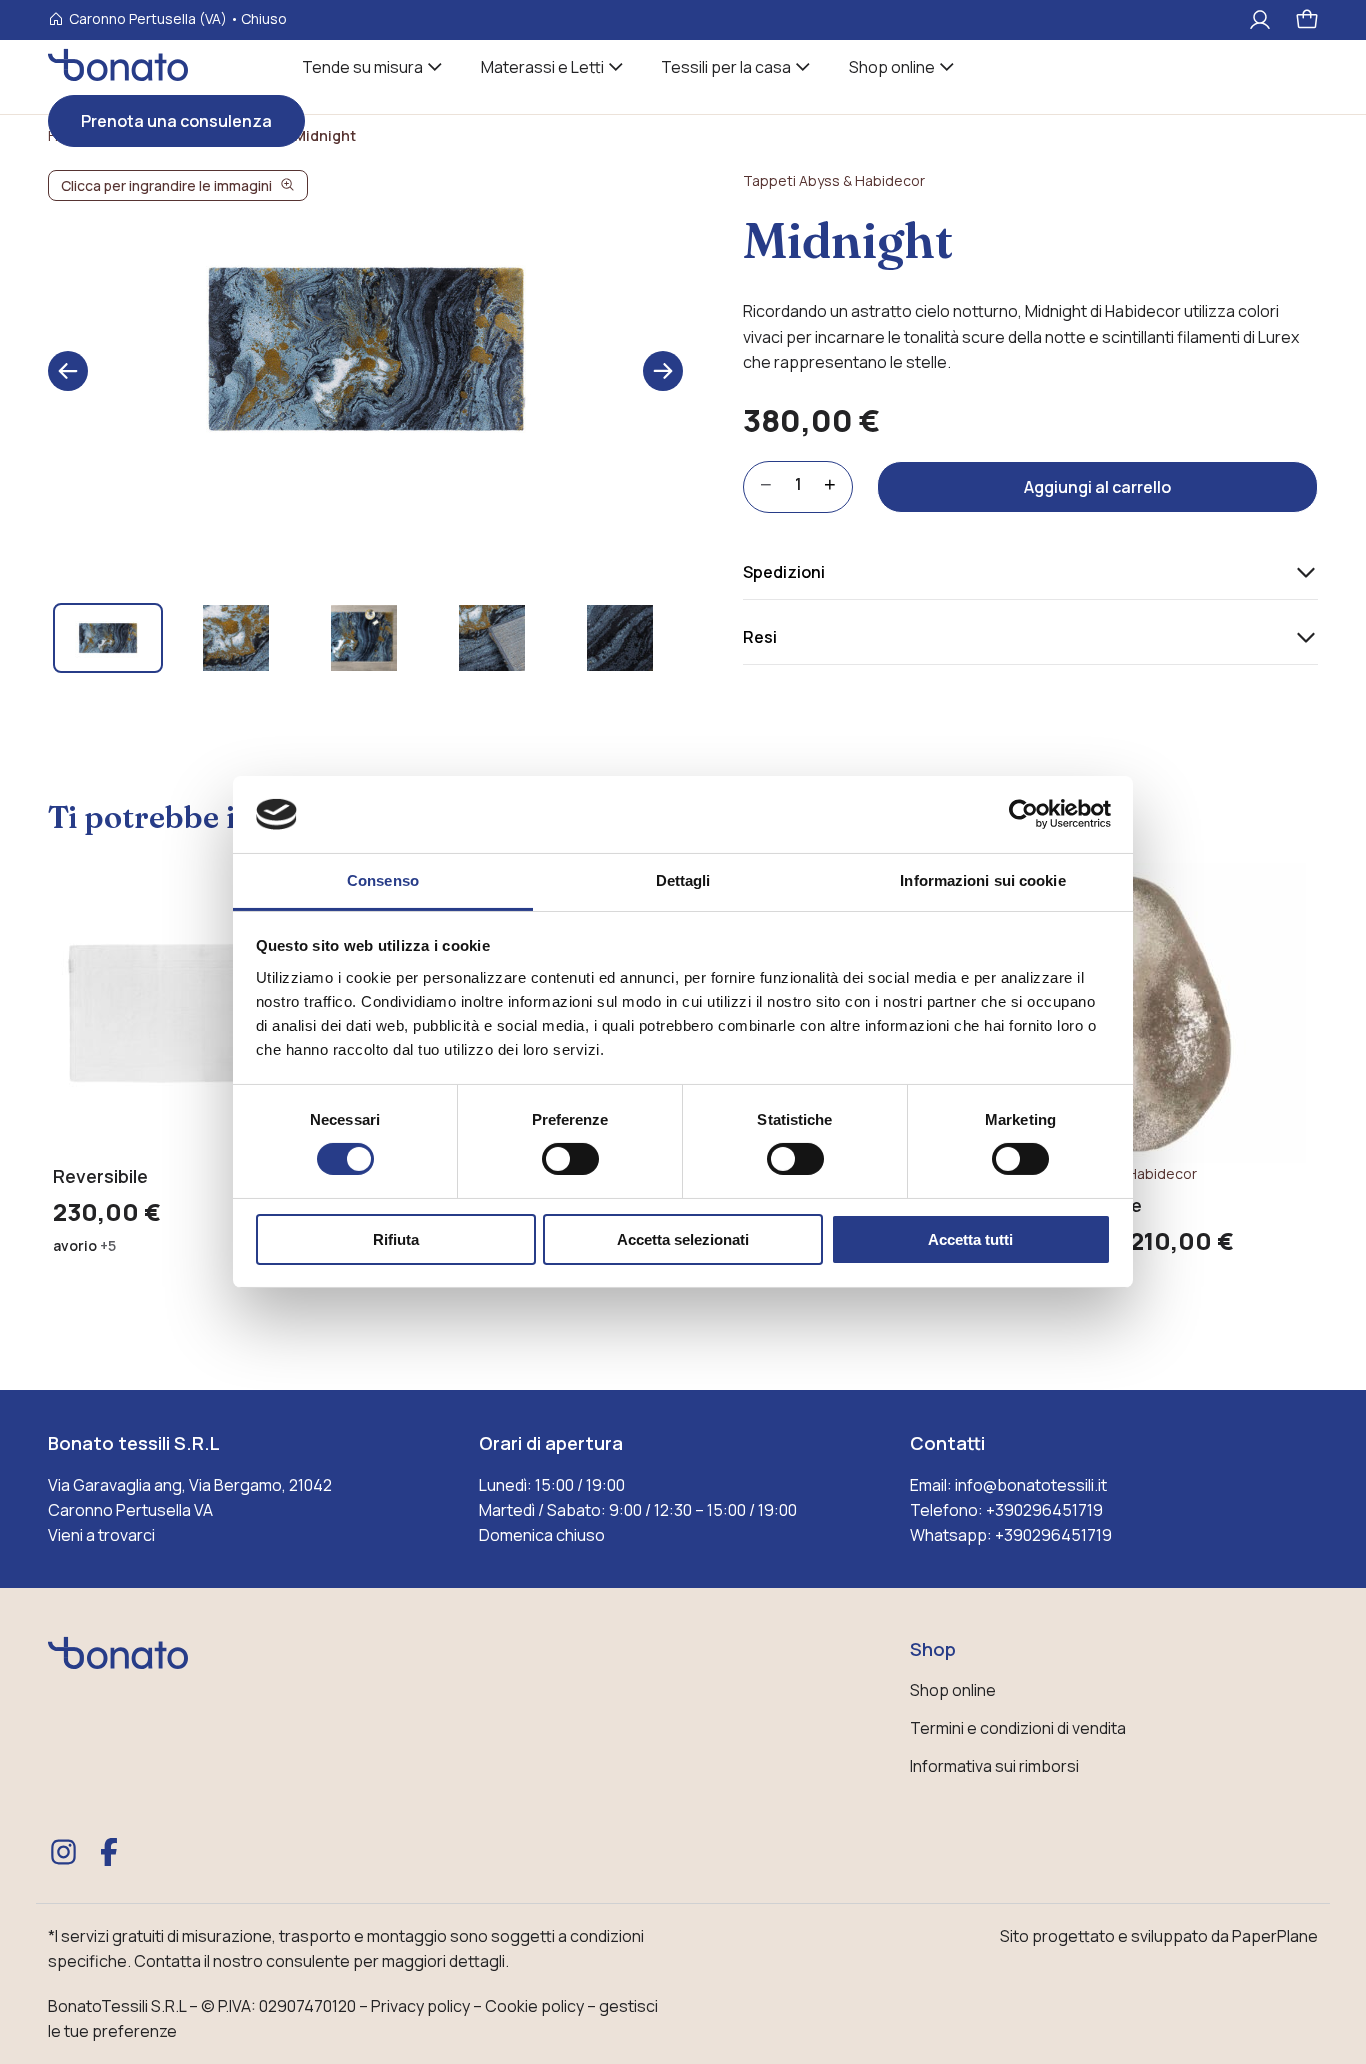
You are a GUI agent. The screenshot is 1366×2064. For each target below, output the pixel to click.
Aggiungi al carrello (1097, 487)
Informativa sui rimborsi (994, 1766)
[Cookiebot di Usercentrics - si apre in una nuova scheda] (1023, 814)
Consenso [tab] (383, 880)
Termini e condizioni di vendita (1018, 1728)
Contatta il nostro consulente (242, 1961)
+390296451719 (1044, 1510)
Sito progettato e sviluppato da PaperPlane (1159, 1936)
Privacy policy (420, 2006)
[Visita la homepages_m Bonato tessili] (118, 75)
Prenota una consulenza (176, 121)
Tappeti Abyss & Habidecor (834, 180)
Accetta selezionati (683, 1239)
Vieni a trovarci (101, 1535)
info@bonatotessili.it (1031, 1485)
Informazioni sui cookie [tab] (982, 880)
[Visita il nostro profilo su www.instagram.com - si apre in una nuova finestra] (64, 1852)
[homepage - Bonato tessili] (118, 1671)
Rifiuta (396, 1239)
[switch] (570, 1159)
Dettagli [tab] (683, 880)
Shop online (892, 67)
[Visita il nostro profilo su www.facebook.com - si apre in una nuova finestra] (109, 1852)
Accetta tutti (970, 1239)
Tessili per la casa (726, 67)
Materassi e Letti (542, 67)
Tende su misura (362, 67)
